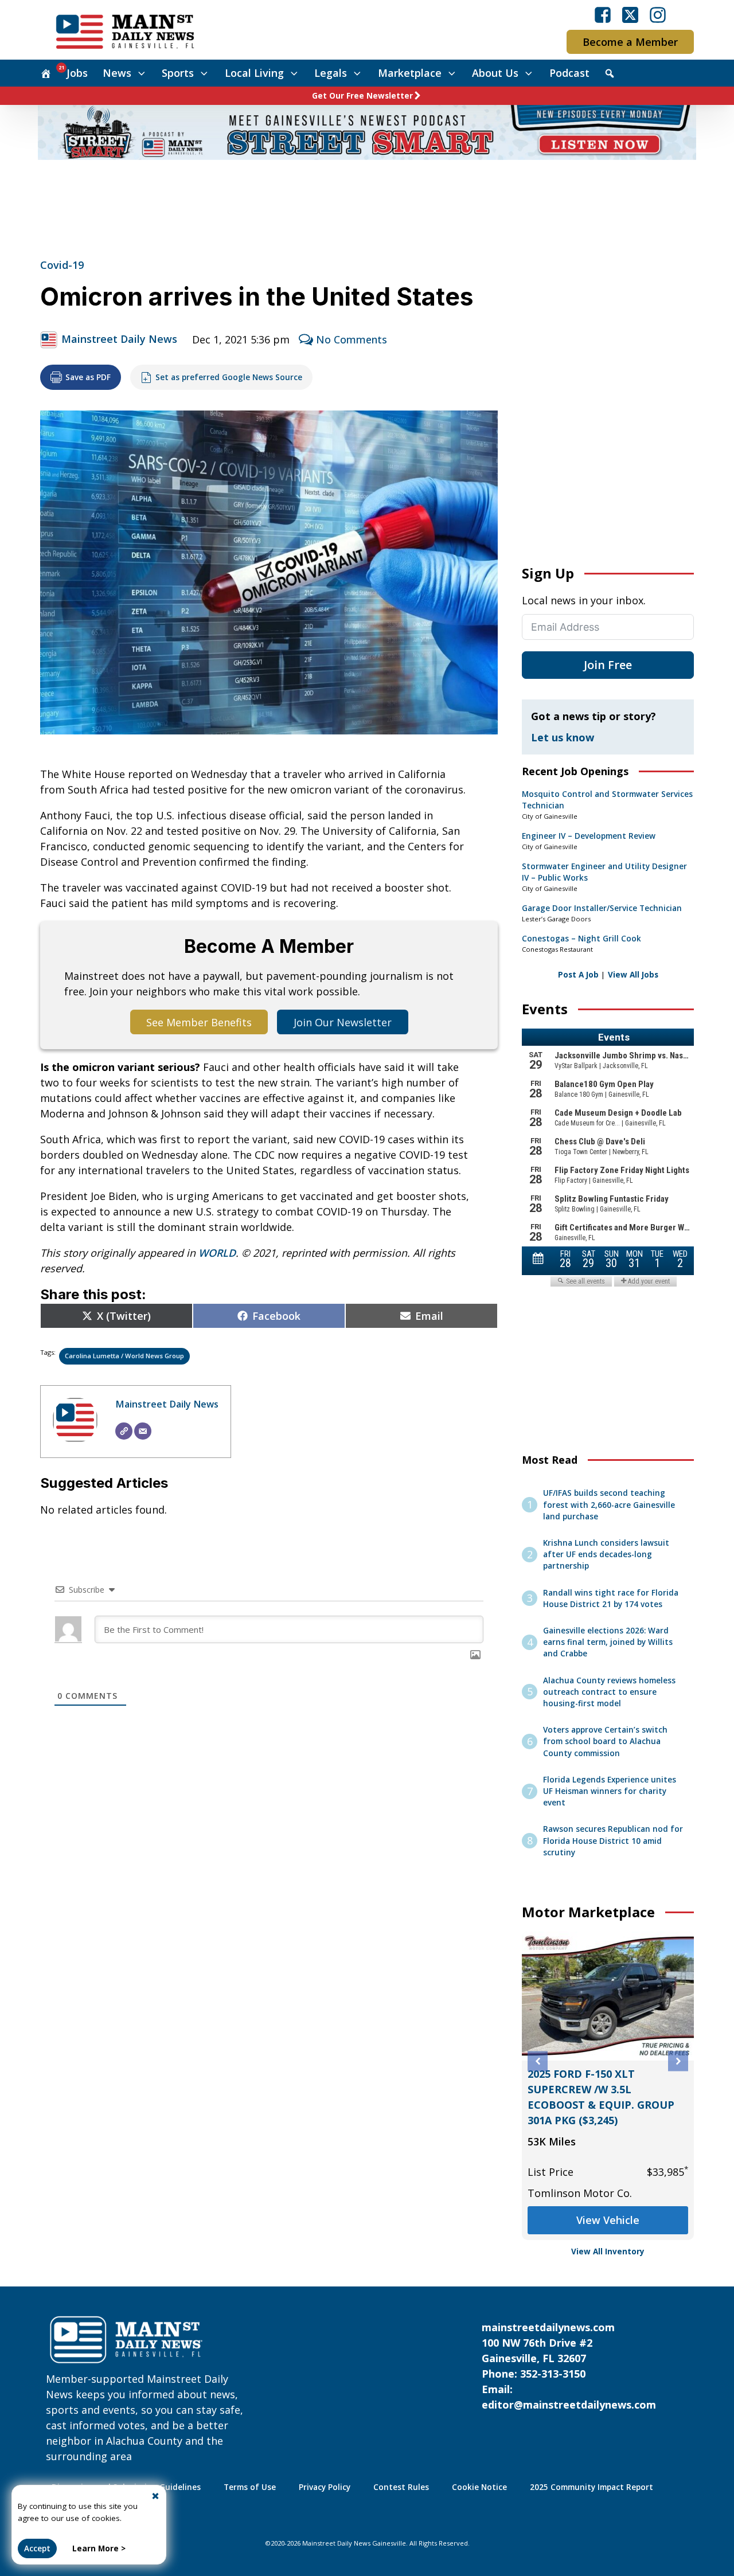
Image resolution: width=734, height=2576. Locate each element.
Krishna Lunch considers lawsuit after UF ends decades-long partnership (606, 1555)
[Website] (124, 1431)
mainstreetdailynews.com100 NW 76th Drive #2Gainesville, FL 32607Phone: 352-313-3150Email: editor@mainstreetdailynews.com (569, 2366)
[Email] (143, 1431)
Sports (178, 73)
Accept (37, 2548)
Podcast (569, 73)
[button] (538, 2061)
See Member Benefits (199, 1022)
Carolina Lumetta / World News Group (124, 1356)
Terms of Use (250, 2487)
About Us (495, 73)
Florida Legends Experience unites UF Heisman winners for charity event (610, 1791)
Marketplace (410, 73)
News (117, 73)
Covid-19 (62, 265)
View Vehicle (608, 2220)
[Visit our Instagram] (658, 15)
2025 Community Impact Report (592, 2487)
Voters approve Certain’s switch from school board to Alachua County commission (605, 1742)
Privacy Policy (325, 2487)
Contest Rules (401, 2487)
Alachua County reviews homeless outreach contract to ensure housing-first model (609, 1692)
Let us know (563, 737)
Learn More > (99, 2548)
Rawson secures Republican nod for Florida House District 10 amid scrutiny (613, 1841)
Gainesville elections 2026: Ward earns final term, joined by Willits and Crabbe (608, 1642)
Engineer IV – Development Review (589, 836)
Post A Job (578, 975)
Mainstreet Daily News (119, 339)
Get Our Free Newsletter (362, 96)
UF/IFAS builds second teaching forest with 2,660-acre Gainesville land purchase (609, 1505)
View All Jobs (633, 975)
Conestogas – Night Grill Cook (581, 939)
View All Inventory (608, 2251)
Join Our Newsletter (343, 1022)
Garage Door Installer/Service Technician (602, 908)
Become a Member (630, 42)
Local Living (254, 73)
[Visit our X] (630, 15)
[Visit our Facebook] (603, 15)
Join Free (608, 665)
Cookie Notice (479, 2487)
